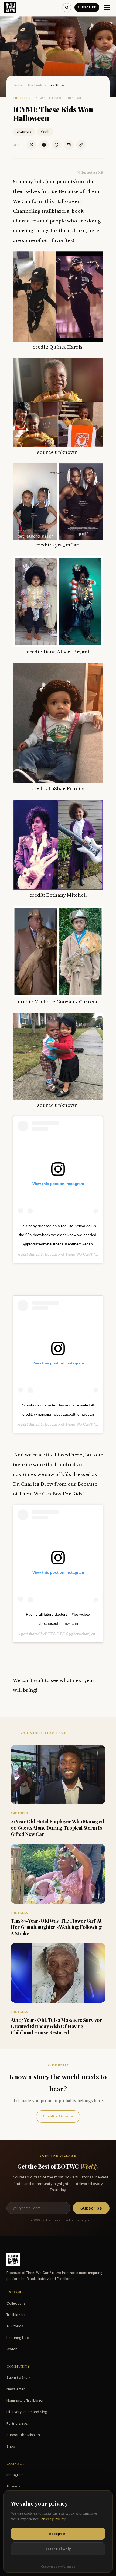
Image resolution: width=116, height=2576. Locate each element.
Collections (16, 2303)
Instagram (15, 2475)
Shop (11, 2446)
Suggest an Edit (92, 172)
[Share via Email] (69, 145)
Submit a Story (58, 2116)
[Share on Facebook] (44, 145)
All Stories (15, 2326)
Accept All (58, 2534)
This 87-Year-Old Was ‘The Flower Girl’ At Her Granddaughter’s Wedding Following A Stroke (56, 1927)
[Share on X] (32, 145)
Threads (13, 2486)
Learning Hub (18, 2338)
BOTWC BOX (57, 1634)
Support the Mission (23, 2435)
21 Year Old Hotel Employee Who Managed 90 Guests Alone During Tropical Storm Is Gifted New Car (57, 1828)
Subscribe (87, 7)
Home (18, 85)
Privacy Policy (53, 2519)
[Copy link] (81, 145)
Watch (12, 2349)
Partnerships (17, 2423)
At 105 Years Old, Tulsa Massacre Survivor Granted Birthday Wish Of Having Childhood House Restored (56, 2026)
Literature (24, 132)
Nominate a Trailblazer (25, 2400)
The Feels (35, 85)
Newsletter (16, 2389)
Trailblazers (16, 2315)
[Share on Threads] (56, 145)
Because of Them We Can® (69, 1254)
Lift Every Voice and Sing (27, 2412)
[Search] (67, 8)
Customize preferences (58, 2567)
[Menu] (107, 8)
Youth (45, 132)
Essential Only (58, 2549)
